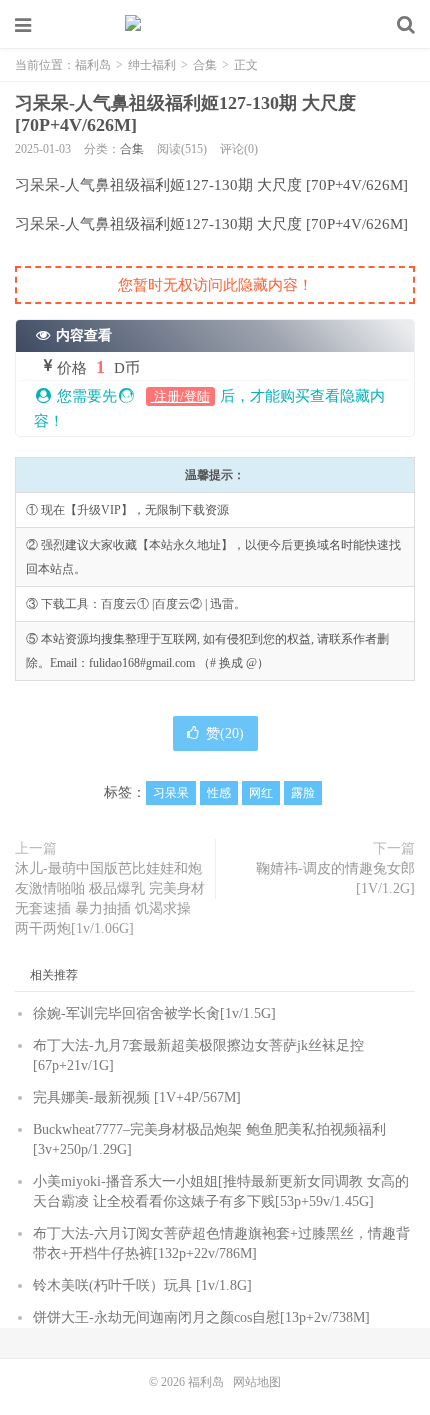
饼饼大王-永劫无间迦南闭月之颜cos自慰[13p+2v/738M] (201, 1317)
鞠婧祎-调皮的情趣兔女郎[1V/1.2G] (335, 878)
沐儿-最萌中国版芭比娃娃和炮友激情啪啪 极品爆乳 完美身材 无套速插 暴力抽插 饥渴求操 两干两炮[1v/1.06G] (110, 898)
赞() (225, 733)
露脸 (303, 793)
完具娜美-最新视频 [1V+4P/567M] (137, 1097)
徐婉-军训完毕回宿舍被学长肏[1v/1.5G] (154, 1013)
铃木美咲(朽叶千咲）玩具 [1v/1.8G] (142, 1285)
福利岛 (215, 25)
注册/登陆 (180, 396)
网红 (261, 793)
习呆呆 (171, 793)
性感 (219, 793)
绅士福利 (152, 65)
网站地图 (257, 1382)
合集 (205, 65)
